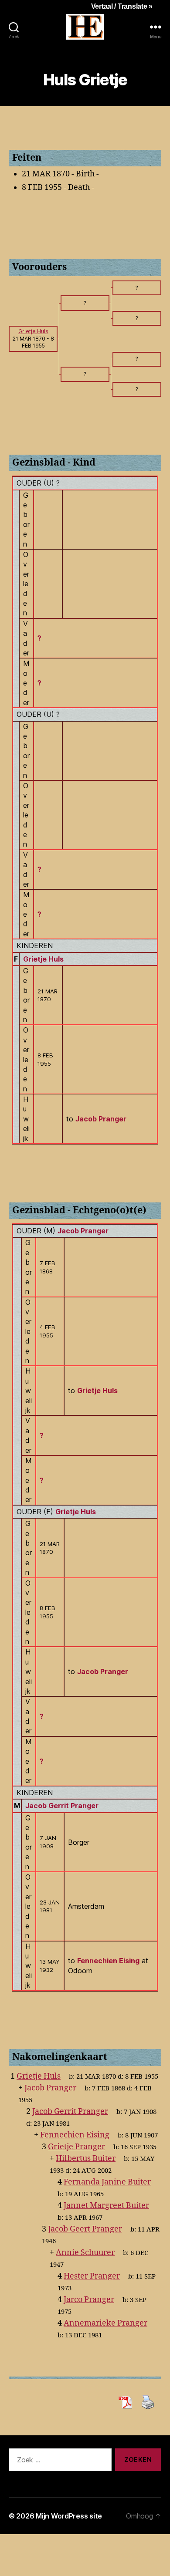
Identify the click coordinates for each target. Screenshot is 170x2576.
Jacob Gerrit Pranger (62, 1806)
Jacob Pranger (83, 1231)
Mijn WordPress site (69, 2516)
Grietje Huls (43, 959)
